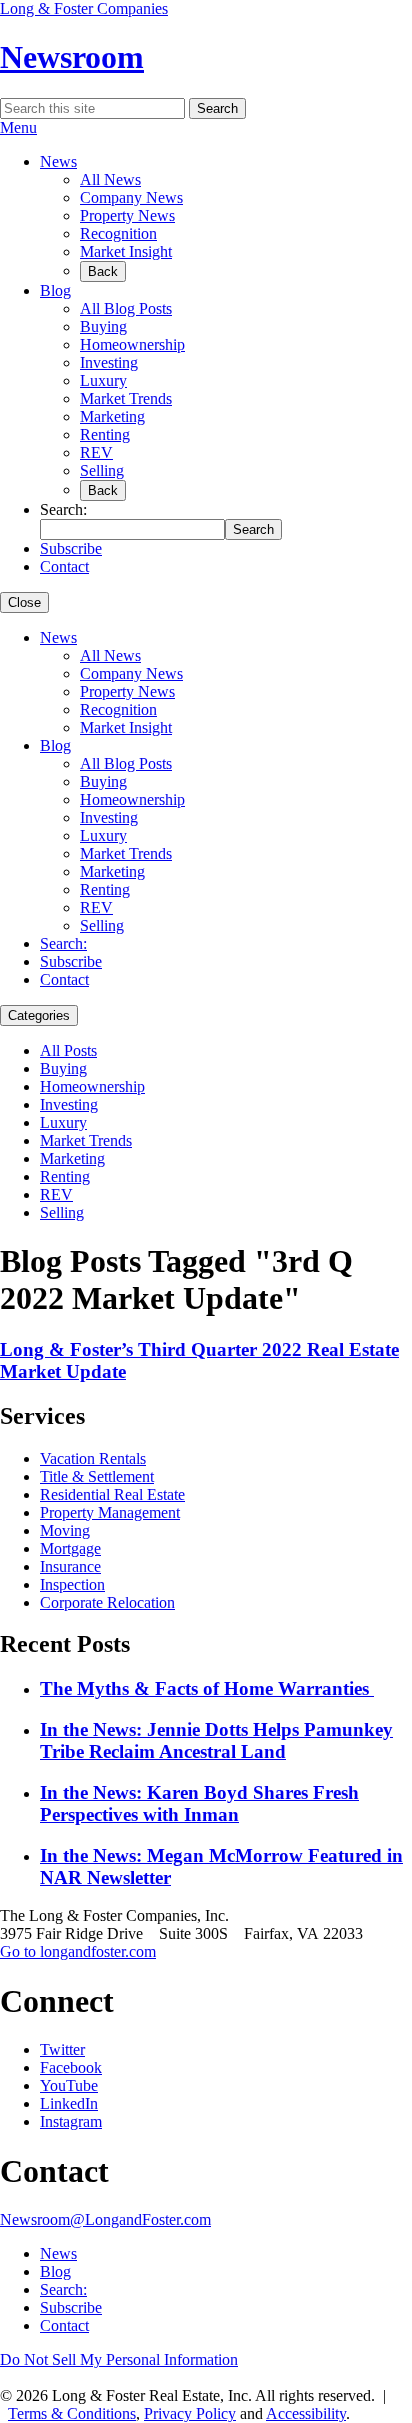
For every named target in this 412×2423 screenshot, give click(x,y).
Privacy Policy (190, 2413)
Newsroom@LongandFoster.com (105, 2219)
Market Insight (126, 251)
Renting (105, 434)
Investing (109, 362)
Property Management (110, 1512)
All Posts (68, 1050)
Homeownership (132, 344)
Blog (55, 290)
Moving (65, 1530)
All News (110, 179)
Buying (103, 326)
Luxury (103, 380)
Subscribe (71, 548)
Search (217, 108)
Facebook (71, 2067)
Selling (102, 470)
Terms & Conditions (72, 2413)
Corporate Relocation (107, 1602)
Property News (127, 215)
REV (96, 452)
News (58, 161)
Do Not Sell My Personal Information (119, 2359)
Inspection (72, 1584)
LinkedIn (69, 2103)
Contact (64, 566)
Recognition (118, 233)
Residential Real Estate (112, 1494)
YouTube (69, 2085)
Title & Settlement (97, 1476)
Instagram (71, 2121)
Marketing (112, 416)
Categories (39, 1015)
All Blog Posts (126, 308)
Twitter (62, 2049)
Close (24, 602)
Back (103, 271)
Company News (131, 197)
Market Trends (126, 398)
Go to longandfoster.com (78, 1951)
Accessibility (306, 2413)
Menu (18, 127)
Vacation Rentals (93, 1458)
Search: (63, 943)
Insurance (70, 1566)
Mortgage (70, 1548)
